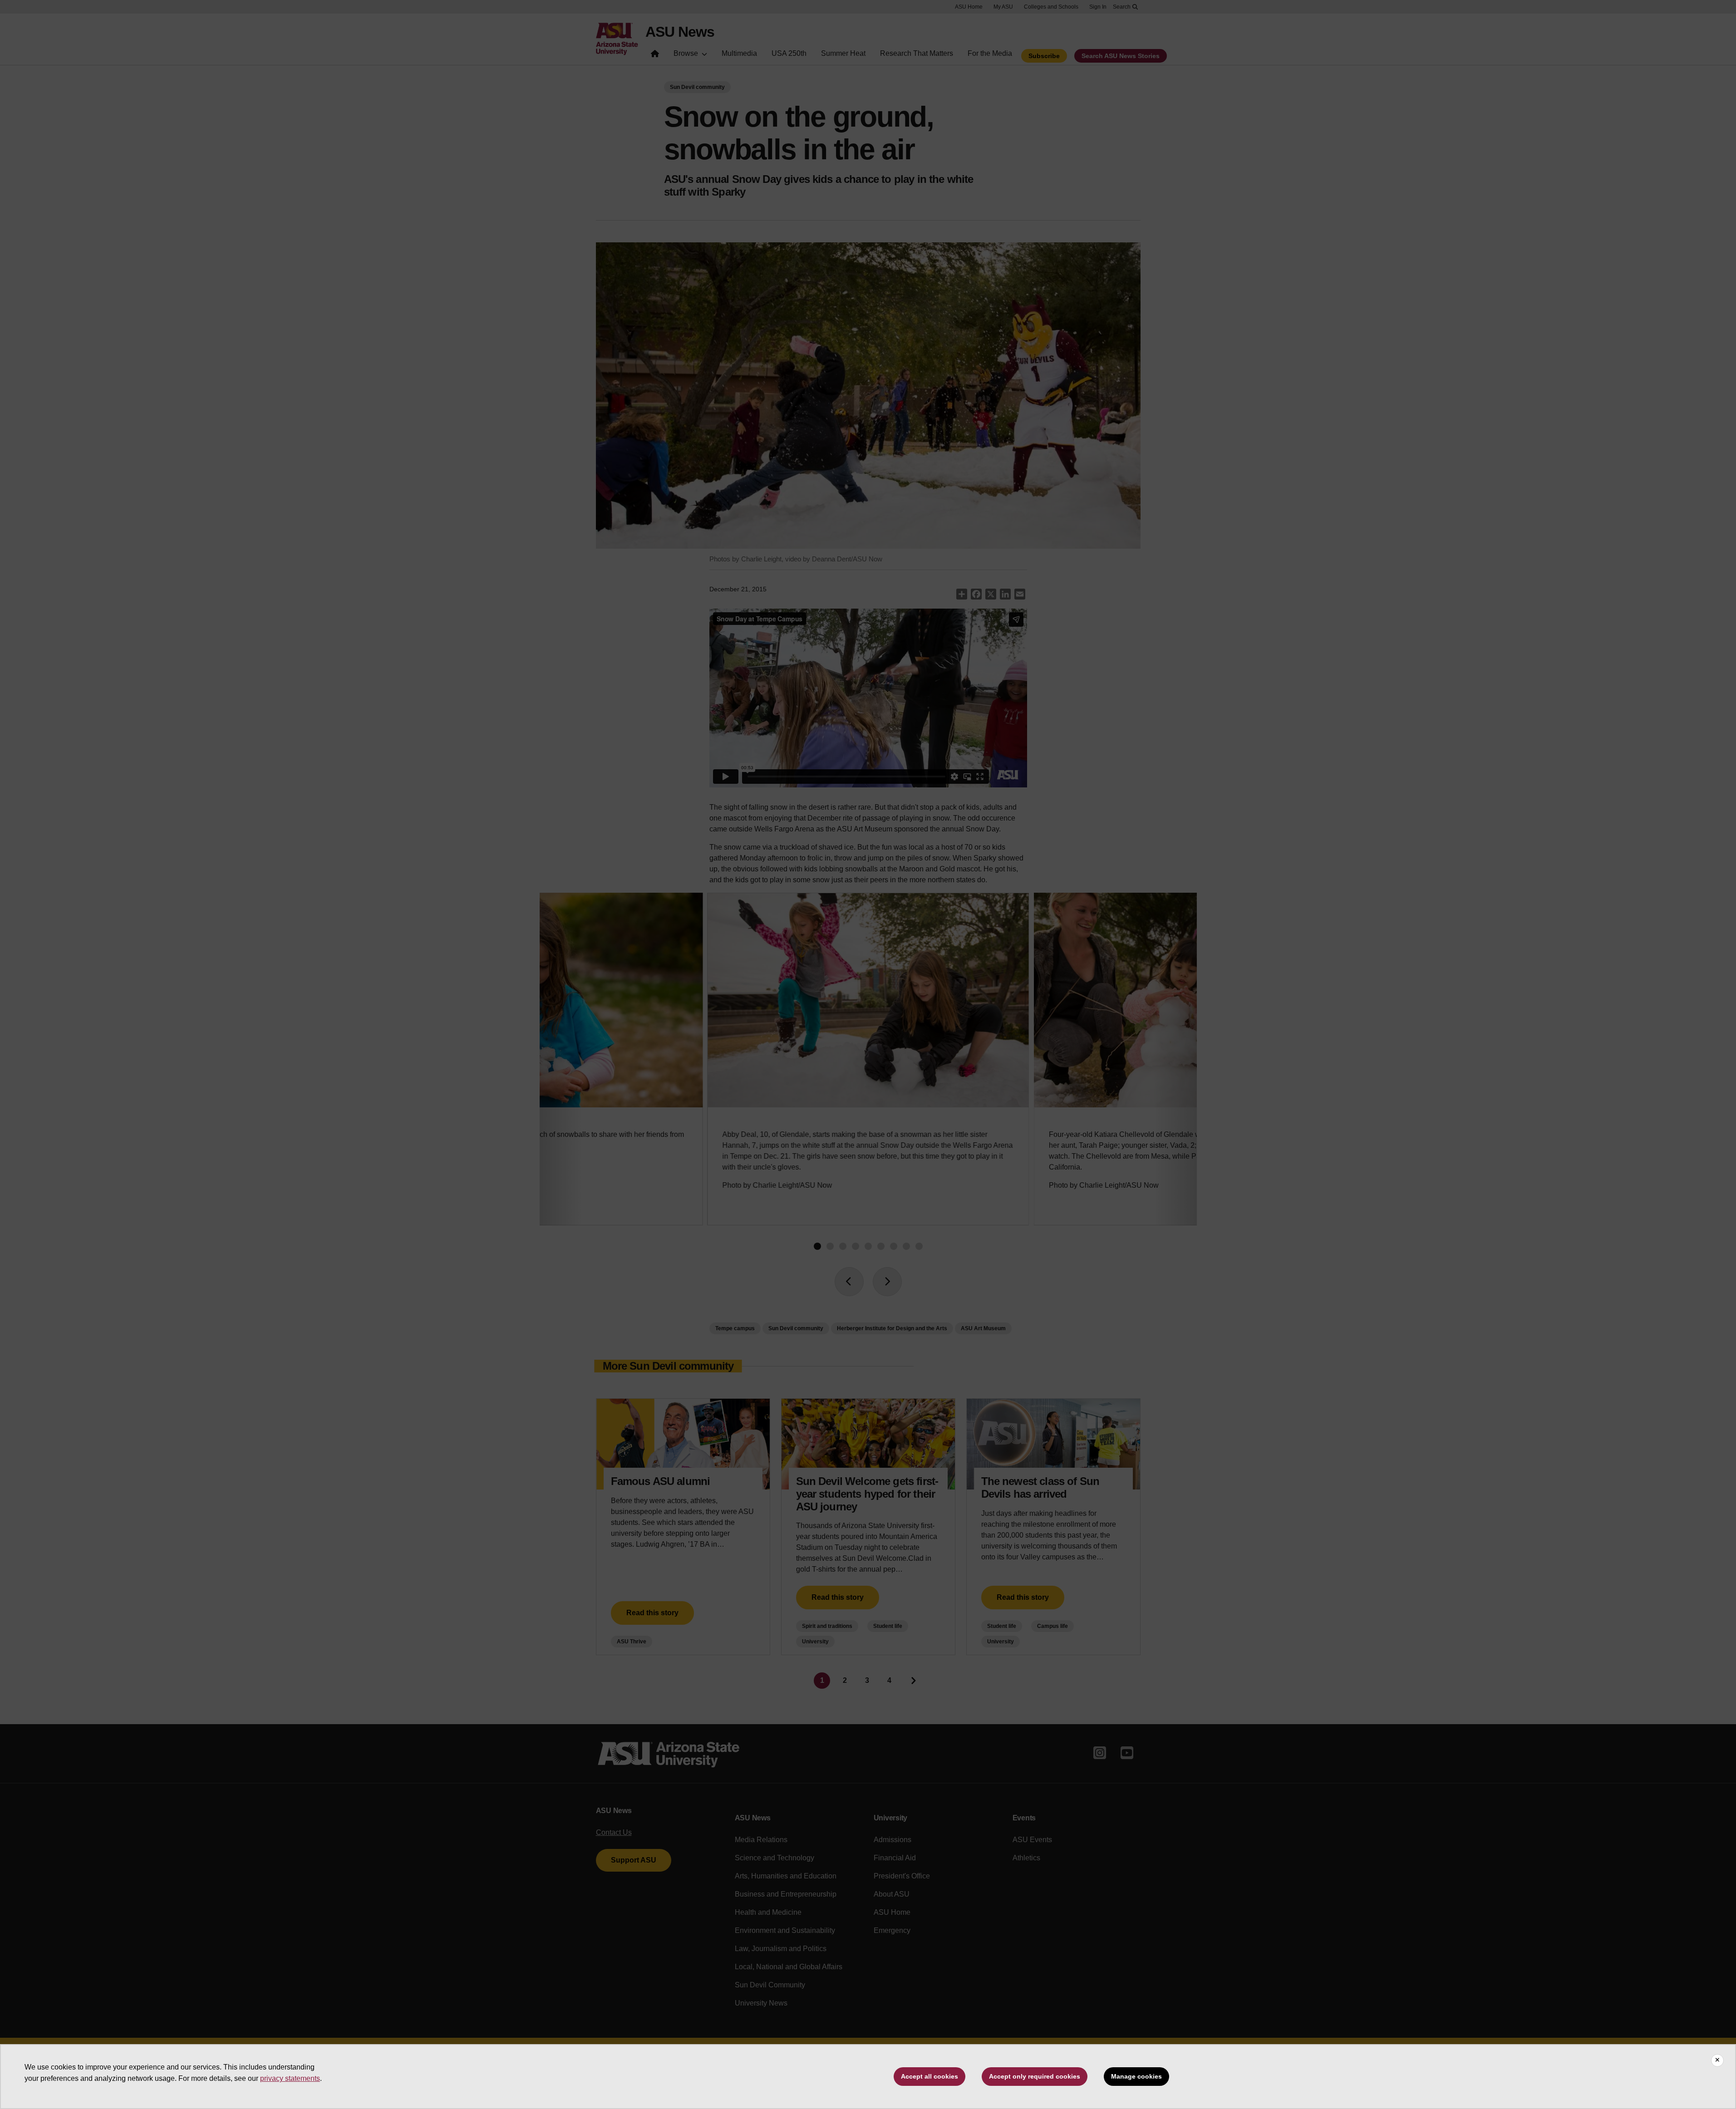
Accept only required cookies (1035, 2076)
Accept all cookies (929, 2076)
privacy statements (290, 2078)
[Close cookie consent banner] (1717, 2060)
